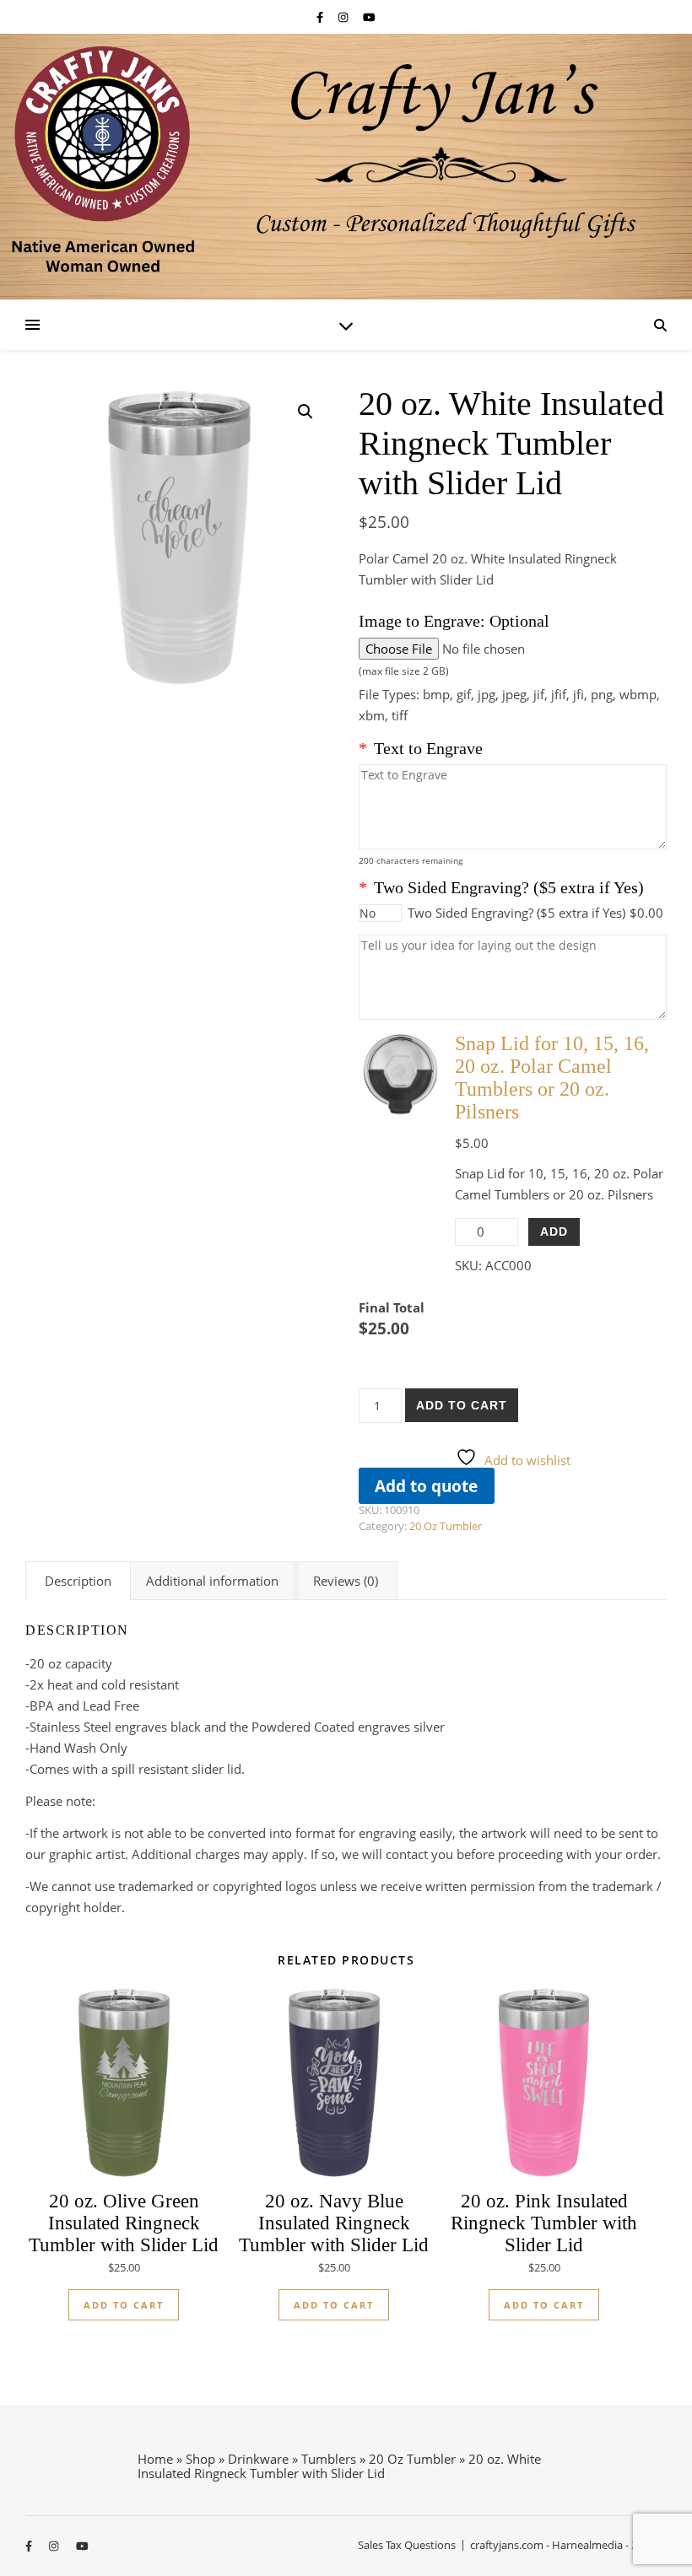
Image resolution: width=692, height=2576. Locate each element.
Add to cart (462, 1405)
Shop (200, 2459)
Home (155, 2459)
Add (554, 1231)
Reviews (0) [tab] (346, 1581)
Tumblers (329, 2459)
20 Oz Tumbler (446, 1526)
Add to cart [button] (124, 2305)
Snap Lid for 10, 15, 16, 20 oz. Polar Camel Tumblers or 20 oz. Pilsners (552, 1078)
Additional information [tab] (212, 1581)
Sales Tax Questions (407, 2545)
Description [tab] (78, 1581)
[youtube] (369, 17)
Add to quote (426, 1486)
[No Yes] (380, 913)
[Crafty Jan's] (346, 167)
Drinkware (258, 2459)
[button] (305, 412)
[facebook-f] (321, 17)
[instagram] (344, 17)
